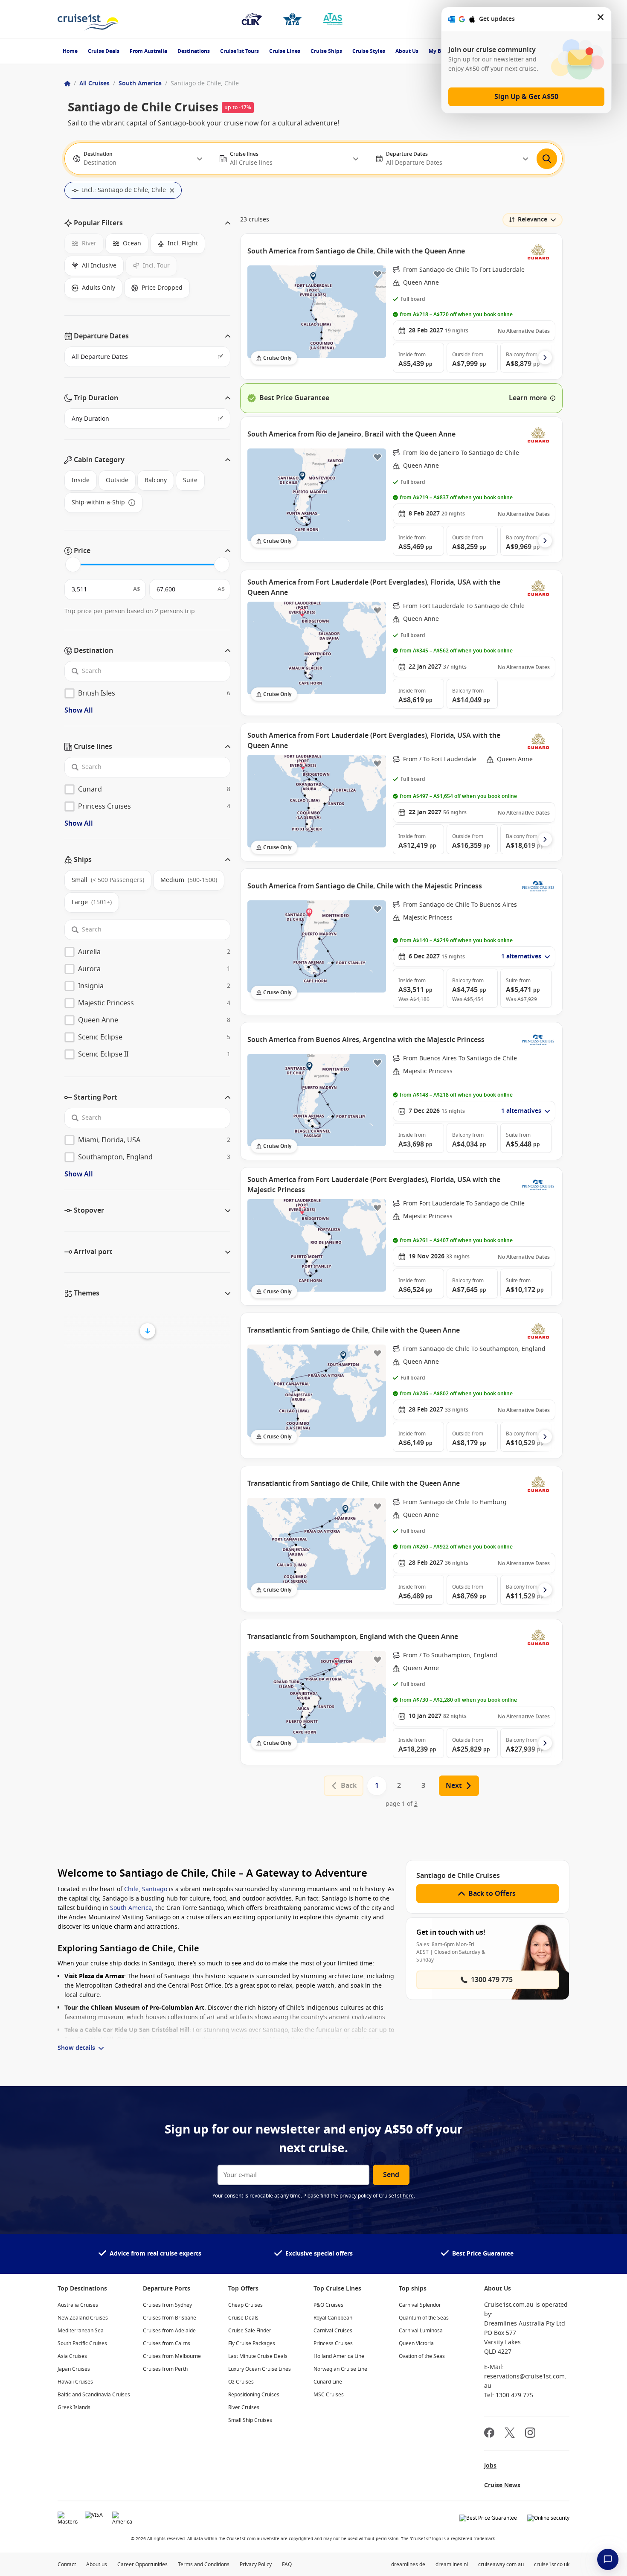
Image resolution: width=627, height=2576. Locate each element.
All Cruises (94, 83)
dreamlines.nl (452, 2564)
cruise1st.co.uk (552, 2564)
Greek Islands (74, 2407)
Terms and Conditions (204, 2564)
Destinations (194, 51)
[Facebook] (489, 2434)
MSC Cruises (329, 2395)
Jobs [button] (490, 2466)
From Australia (148, 51)
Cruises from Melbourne (172, 2356)
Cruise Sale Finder (250, 2331)
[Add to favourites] (377, 274)
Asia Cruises (72, 2356)
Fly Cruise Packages (252, 2343)
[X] (510, 2434)
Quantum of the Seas (424, 2318)
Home (70, 51)
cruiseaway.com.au (501, 2564)
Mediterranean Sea (81, 2331)
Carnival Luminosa (421, 2331)
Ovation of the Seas (422, 2356)
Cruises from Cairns (167, 2343)
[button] (147, 223)
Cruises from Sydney (167, 2305)
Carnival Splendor (420, 2305)
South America (140, 83)
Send (391, 2175)
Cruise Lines (285, 51)
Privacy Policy (256, 2564)
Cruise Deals (104, 51)
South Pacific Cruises (82, 2343)
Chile (131, 1889)
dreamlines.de (408, 2564)
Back (349, 1786)
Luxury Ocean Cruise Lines (260, 2369)
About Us (407, 51)
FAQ (287, 2564)
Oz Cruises (241, 2382)
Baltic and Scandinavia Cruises (94, 2395)
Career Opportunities (142, 2564)
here (408, 2196)
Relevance (533, 220)
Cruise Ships (326, 51)
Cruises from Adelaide (169, 2331)
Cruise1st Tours (239, 51)
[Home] (67, 84)
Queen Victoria (416, 2343)
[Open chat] (608, 2559)
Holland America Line (339, 2356)
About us (97, 2564)
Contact (67, 2564)
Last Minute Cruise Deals (258, 2356)
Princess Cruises (333, 2343)
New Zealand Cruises (83, 2318)
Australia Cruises (78, 2305)
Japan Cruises (74, 2369)
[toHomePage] (88, 19)
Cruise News (502, 2485)
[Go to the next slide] (545, 358)
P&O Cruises (328, 2305)
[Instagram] (530, 2434)
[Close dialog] (601, 19)
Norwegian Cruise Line (340, 2369)
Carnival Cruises (333, 2331)
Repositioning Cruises (254, 2395)
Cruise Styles (369, 51)
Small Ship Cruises (250, 2420)
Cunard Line (328, 2382)
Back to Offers (492, 1894)
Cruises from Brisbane (170, 2318)
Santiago (155, 1889)
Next (454, 1786)
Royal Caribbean (333, 2318)
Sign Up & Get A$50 (526, 97)
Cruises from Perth (165, 2369)
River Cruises (244, 2407)
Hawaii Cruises (75, 2382)
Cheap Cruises (245, 2305)
